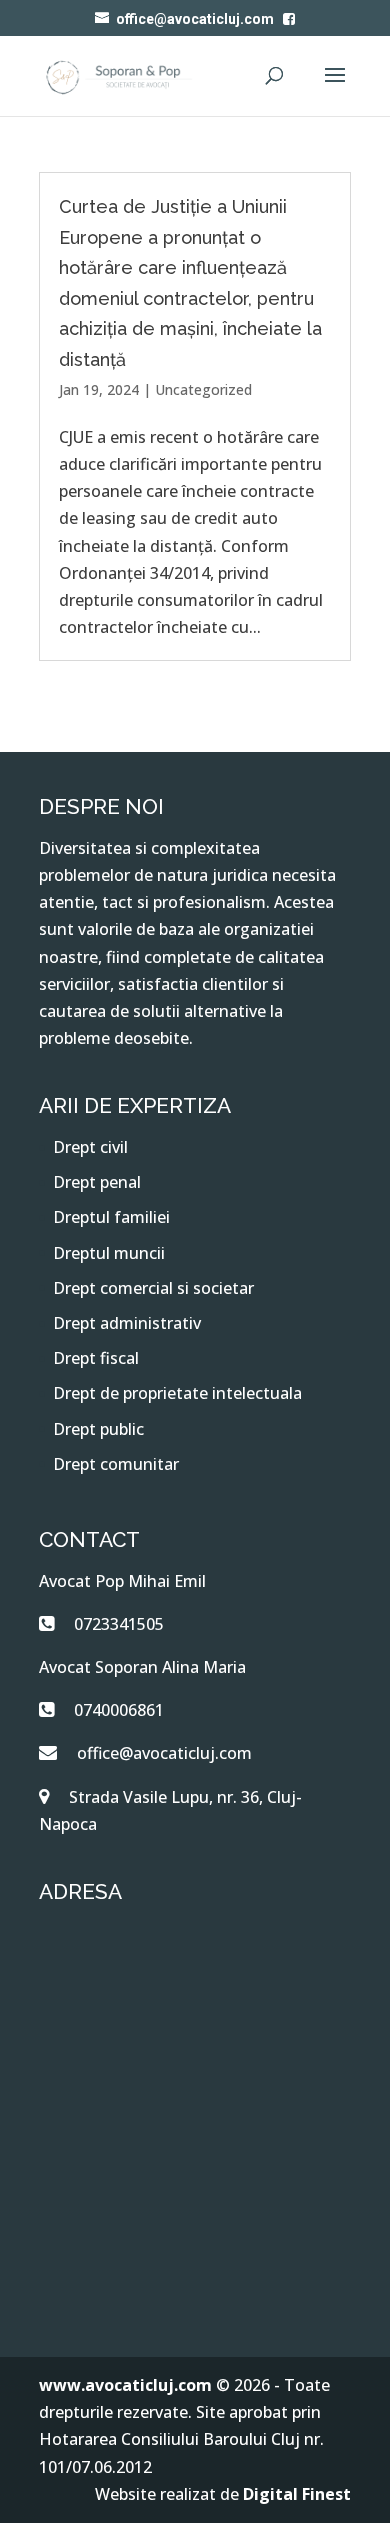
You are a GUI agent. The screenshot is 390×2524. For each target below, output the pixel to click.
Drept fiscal (96, 1358)
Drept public (98, 1429)
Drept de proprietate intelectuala (177, 1393)
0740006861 (119, 1710)
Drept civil (90, 1147)
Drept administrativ (127, 1323)
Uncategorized (203, 389)
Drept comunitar (116, 1464)
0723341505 (119, 1624)
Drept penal (97, 1182)
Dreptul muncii (109, 1253)
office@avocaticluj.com (164, 1753)
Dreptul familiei (111, 1217)
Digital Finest (297, 2494)
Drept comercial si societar (153, 1288)
